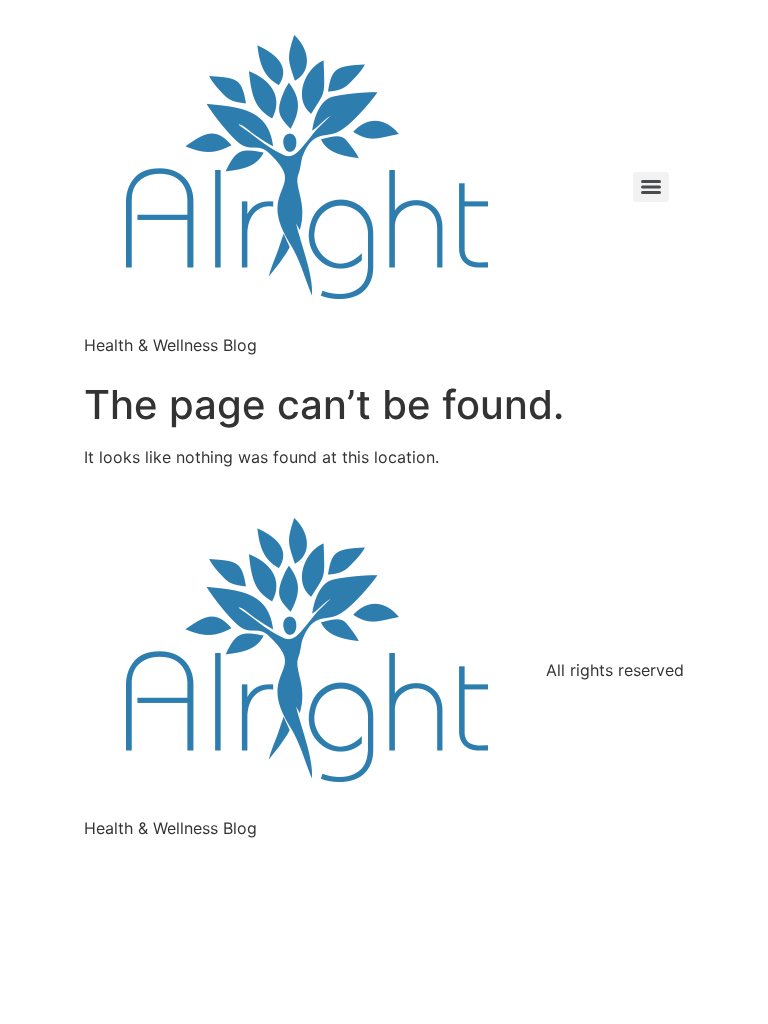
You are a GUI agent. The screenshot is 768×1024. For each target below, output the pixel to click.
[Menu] (651, 187)
